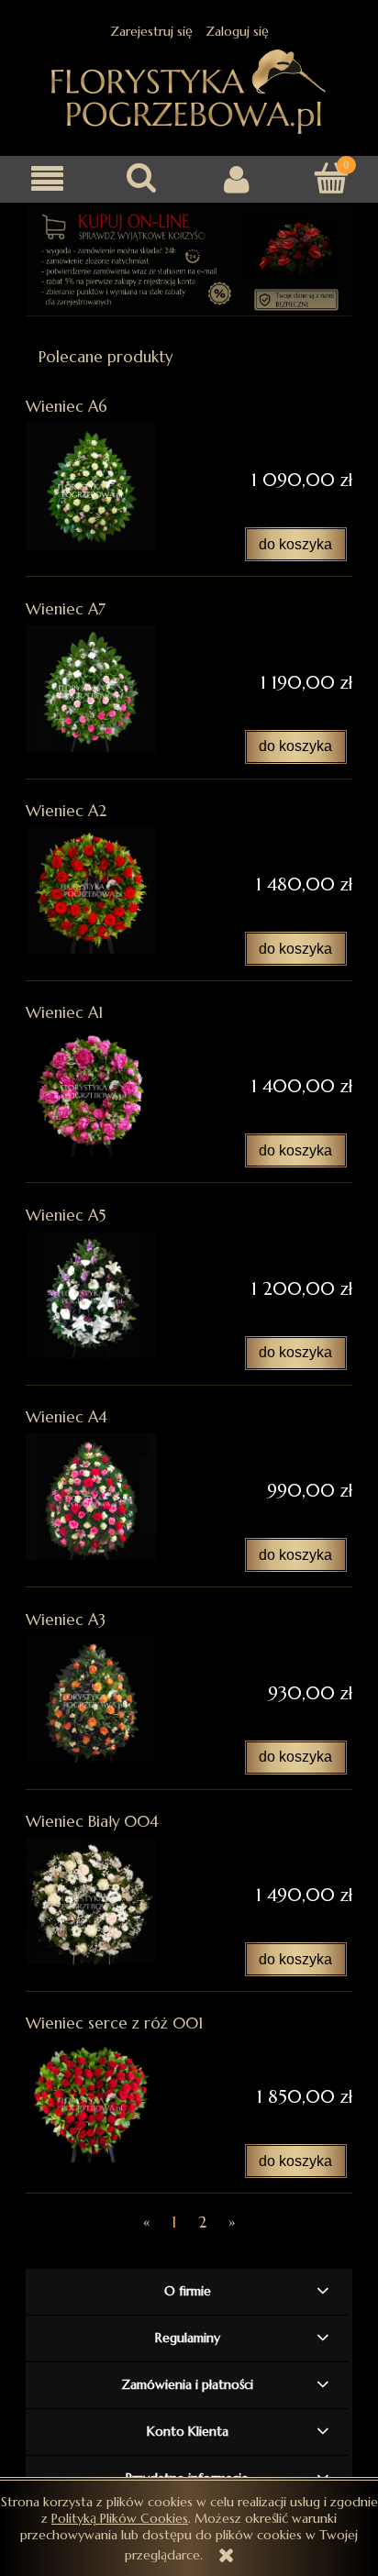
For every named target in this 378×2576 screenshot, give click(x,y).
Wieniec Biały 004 (92, 1822)
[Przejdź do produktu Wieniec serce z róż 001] (91, 2103)
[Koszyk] (331, 178)
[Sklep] (189, 89)
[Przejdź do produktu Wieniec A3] (91, 1699)
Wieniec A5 (66, 1216)
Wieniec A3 (66, 1620)
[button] (47, 179)
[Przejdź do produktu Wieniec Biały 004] (91, 1901)
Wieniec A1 (64, 1013)
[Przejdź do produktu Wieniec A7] (91, 689)
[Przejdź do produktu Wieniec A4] (91, 1497)
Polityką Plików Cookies (120, 2518)
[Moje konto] (236, 179)
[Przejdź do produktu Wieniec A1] (91, 1092)
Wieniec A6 (67, 407)
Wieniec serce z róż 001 (114, 2023)
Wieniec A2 (66, 811)
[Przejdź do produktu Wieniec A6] (91, 486)
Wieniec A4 (67, 1417)
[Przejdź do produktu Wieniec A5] (91, 1295)
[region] (189, 262)
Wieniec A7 (66, 609)
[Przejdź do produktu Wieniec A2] (91, 890)
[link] (189, 262)
